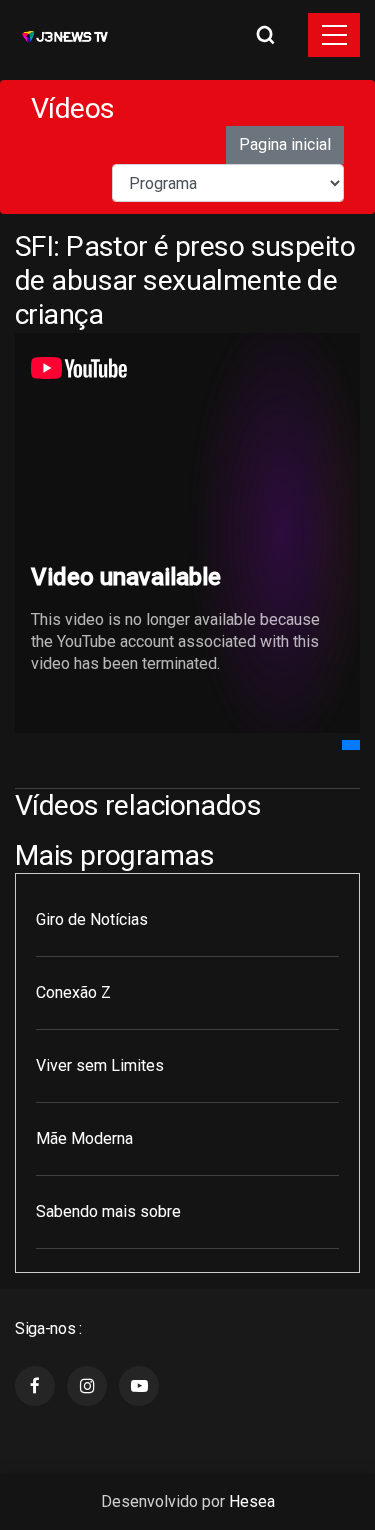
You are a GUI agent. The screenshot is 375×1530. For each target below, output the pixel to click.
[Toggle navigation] (334, 35)
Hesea (252, 1501)
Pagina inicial (285, 144)
